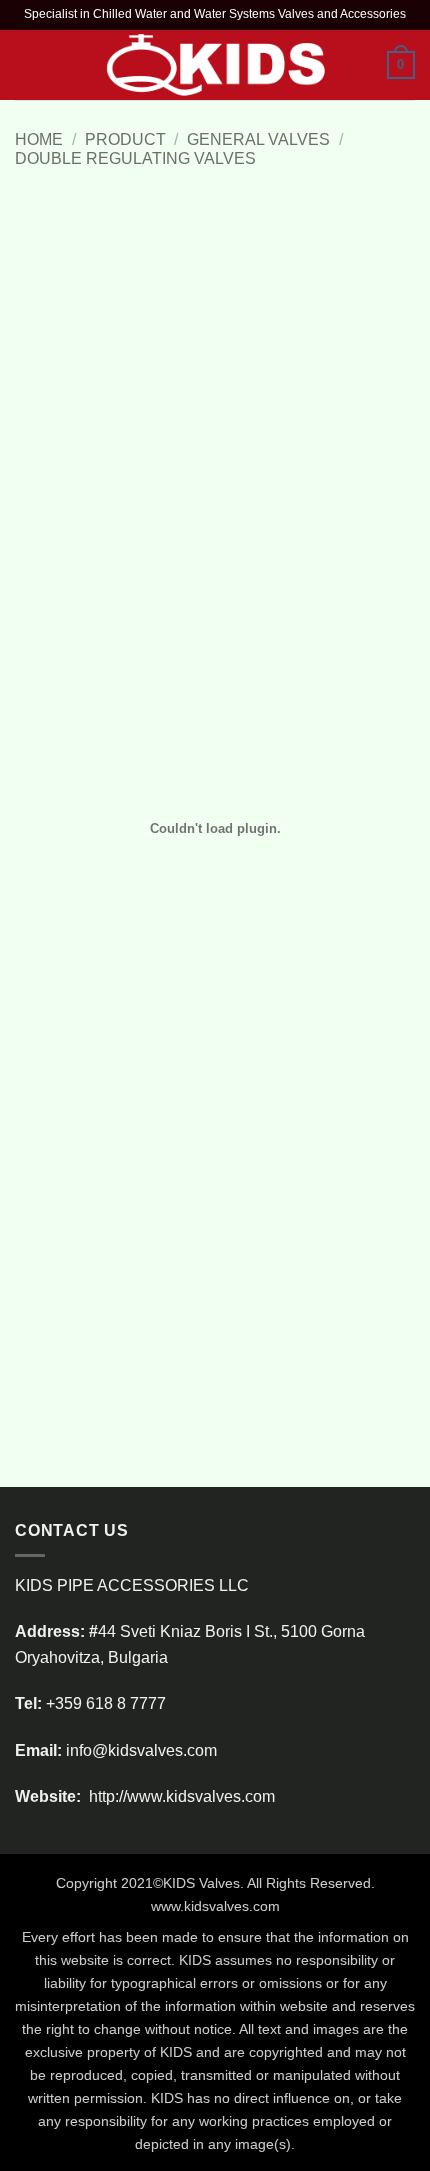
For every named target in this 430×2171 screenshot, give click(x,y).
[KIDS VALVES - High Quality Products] (215, 64)
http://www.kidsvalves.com (180, 1796)
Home (39, 139)
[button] (27, 64)
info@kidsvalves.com (141, 1750)
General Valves (258, 139)
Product (125, 139)
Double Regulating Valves (135, 158)
